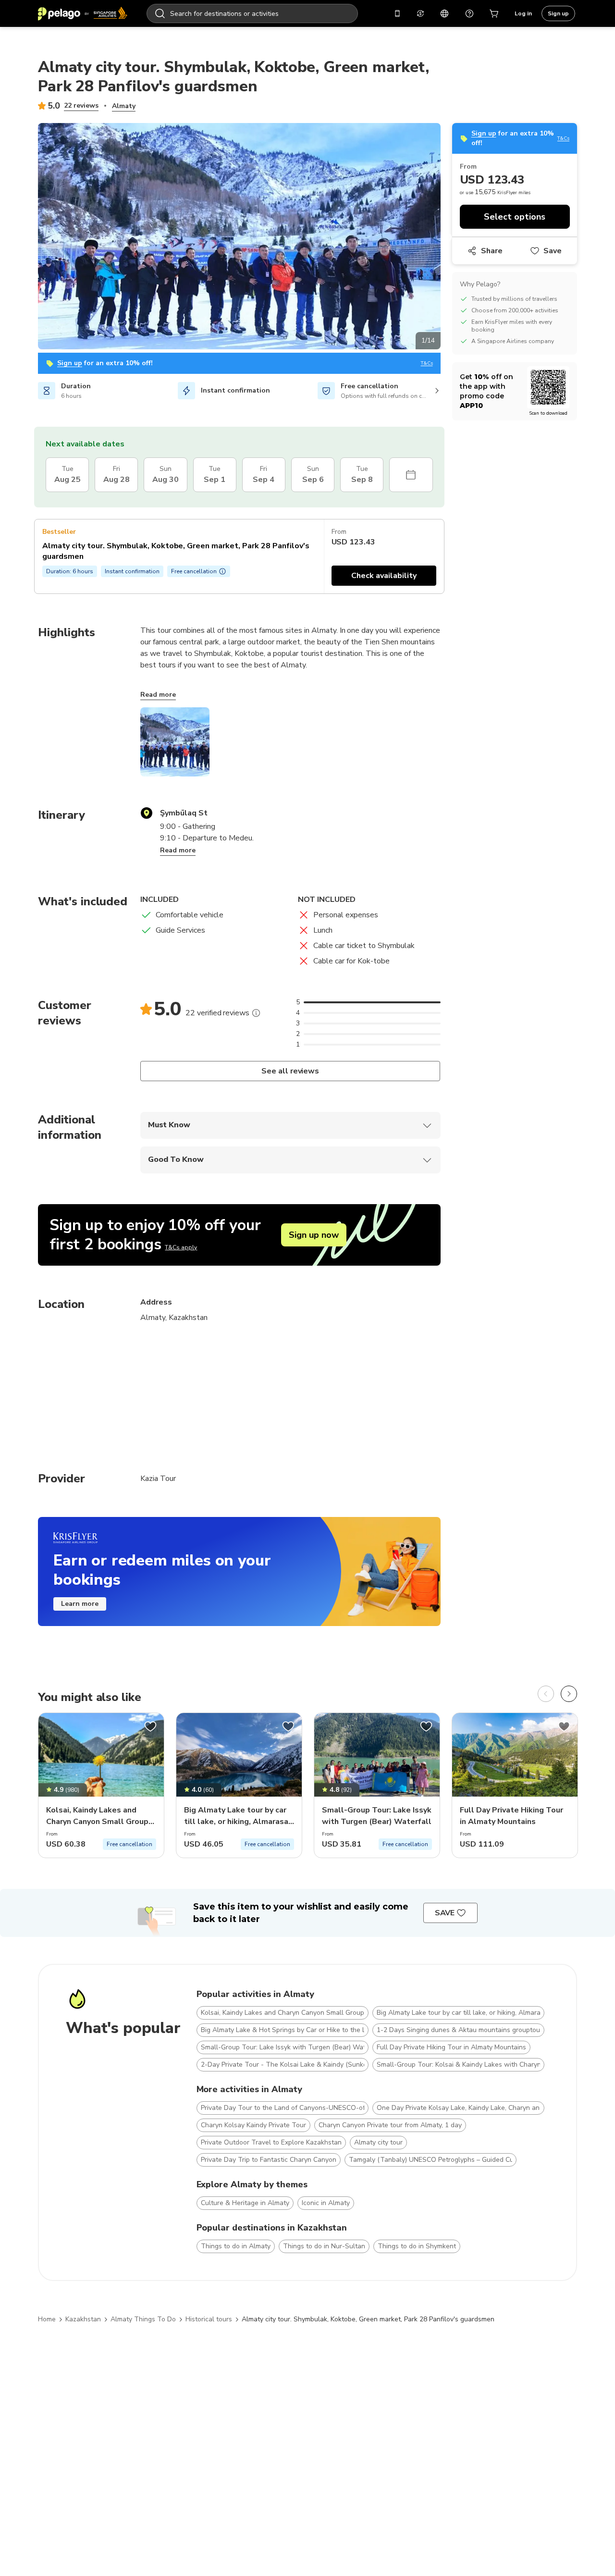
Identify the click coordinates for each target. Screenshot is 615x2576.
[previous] (546, 1694)
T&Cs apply (181, 1247)
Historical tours (209, 2319)
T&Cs (427, 364)
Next (448, 238)
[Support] (469, 13)
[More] (256, 1013)
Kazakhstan (83, 2319)
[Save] (150, 1726)
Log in (523, 13)
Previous (31, 238)
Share (492, 251)
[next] (569, 1694)
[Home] (83, 13)
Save (553, 251)
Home (47, 2319)
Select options (515, 217)
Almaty (124, 106)
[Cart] (494, 13)
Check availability (384, 576)
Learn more (80, 1604)
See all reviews (290, 1071)
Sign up (558, 13)
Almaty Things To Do (143, 2319)
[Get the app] (397, 13)
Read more (158, 695)
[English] (444, 13)
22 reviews (81, 105)
